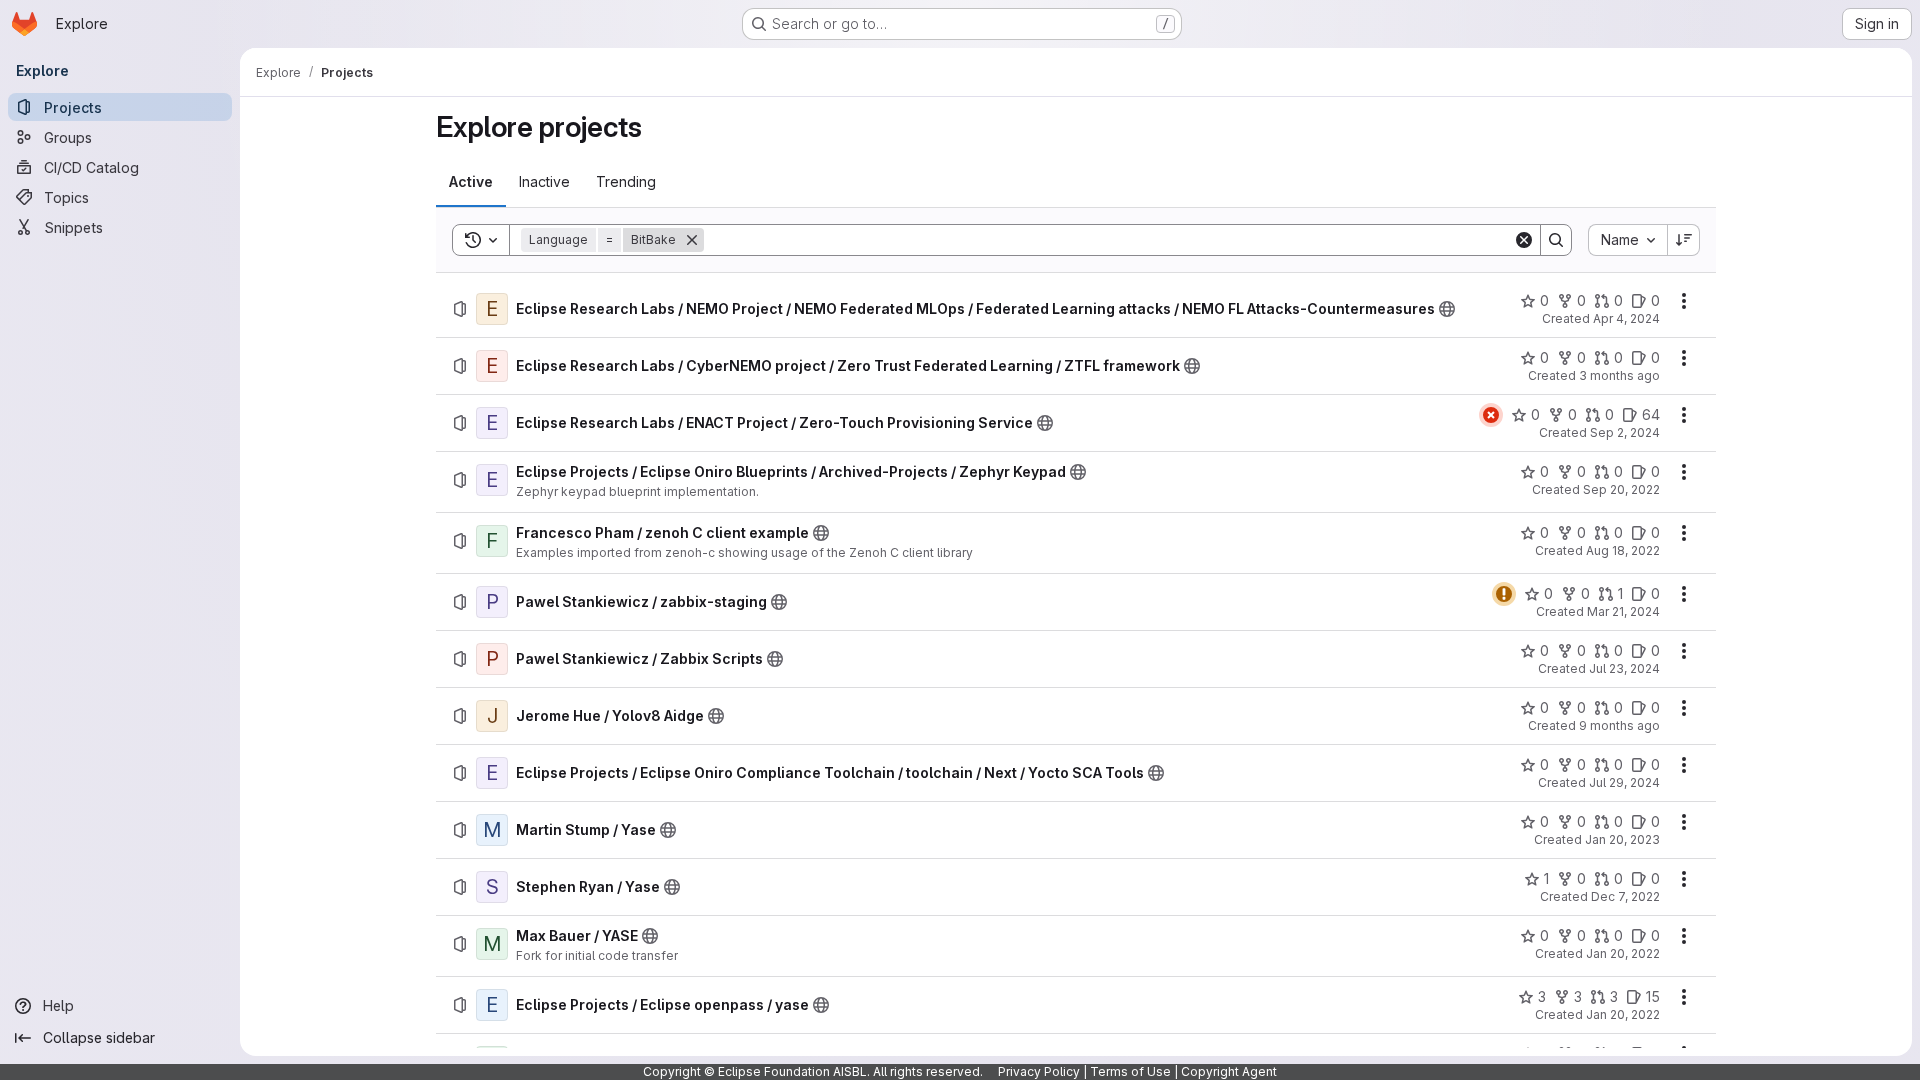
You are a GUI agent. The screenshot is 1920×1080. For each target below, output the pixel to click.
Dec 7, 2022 (1625, 896)
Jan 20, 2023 (1622, 839)
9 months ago (1619, 725)
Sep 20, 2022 (1621, 489)
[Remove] (692, 240)
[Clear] (1524, 240)
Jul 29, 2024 (1624, 782)
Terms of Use (1130, 1071)
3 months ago (1619, 375)
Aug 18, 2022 (1623, 550)
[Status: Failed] (1491, 415)
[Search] (1556, 240)
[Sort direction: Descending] (1684, 240)
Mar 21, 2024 (1623, 611)
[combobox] (1627, 240)
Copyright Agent (1229, 1071)
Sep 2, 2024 (1625, 432)
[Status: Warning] (1504, 594)
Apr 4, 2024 (1626, 318)
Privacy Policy (1039, 1071)
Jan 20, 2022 (1623, 953)
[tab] (471, 182)
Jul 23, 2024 (1624, 668)
